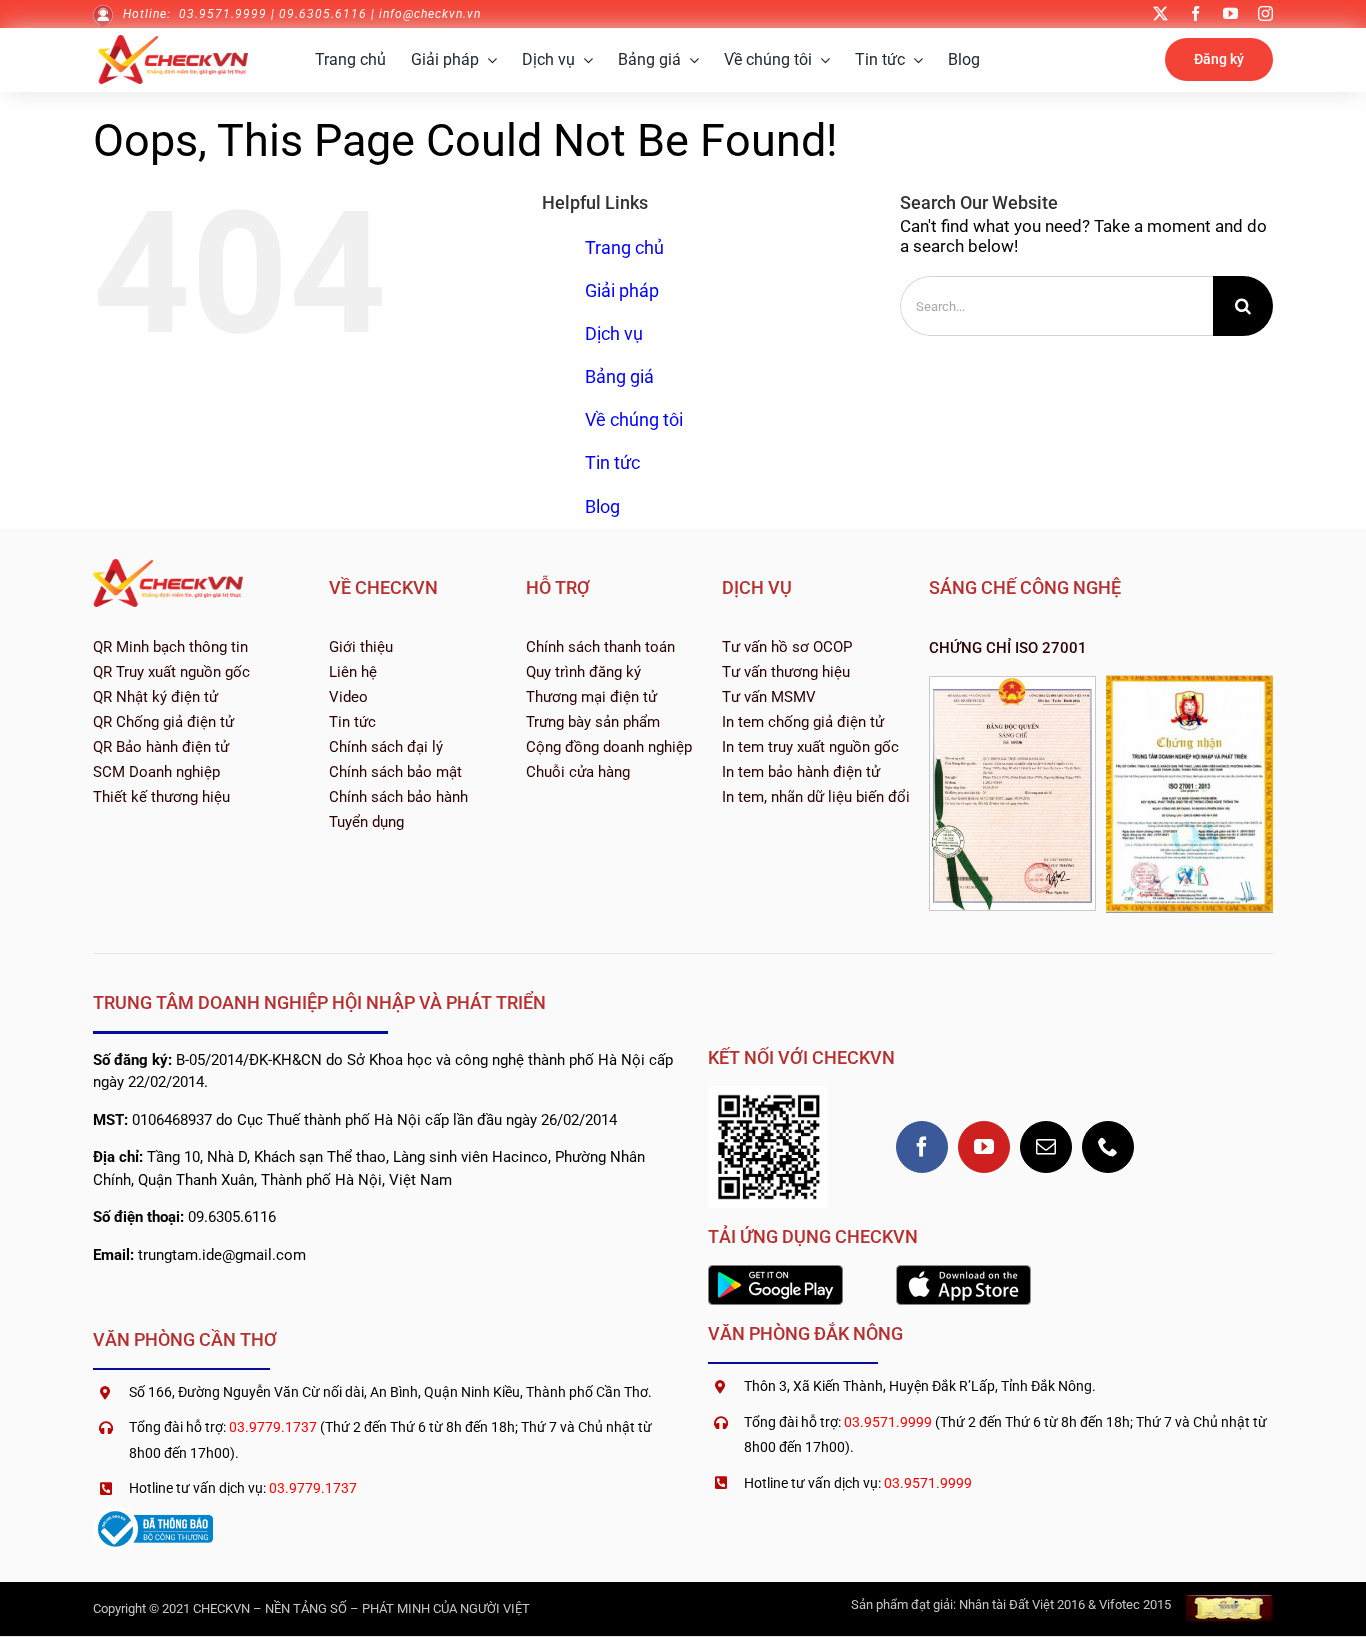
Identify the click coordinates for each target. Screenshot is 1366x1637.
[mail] (1046, 1147)
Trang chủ (624, 247)
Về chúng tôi (634, 419)
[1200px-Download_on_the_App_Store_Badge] (963, 1273)
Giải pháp (622, 290)
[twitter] (1160, 13)
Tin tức (612, 462)
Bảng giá (619, 376)
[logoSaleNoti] (153, 1514)
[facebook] (1195, 13)
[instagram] (1265, 13)
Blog (602, 506)
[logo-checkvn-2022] (173, 43)
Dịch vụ (614, 333)
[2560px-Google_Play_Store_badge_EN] (775, 1273)
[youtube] (1230, 13)
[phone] (1108, 1147)
